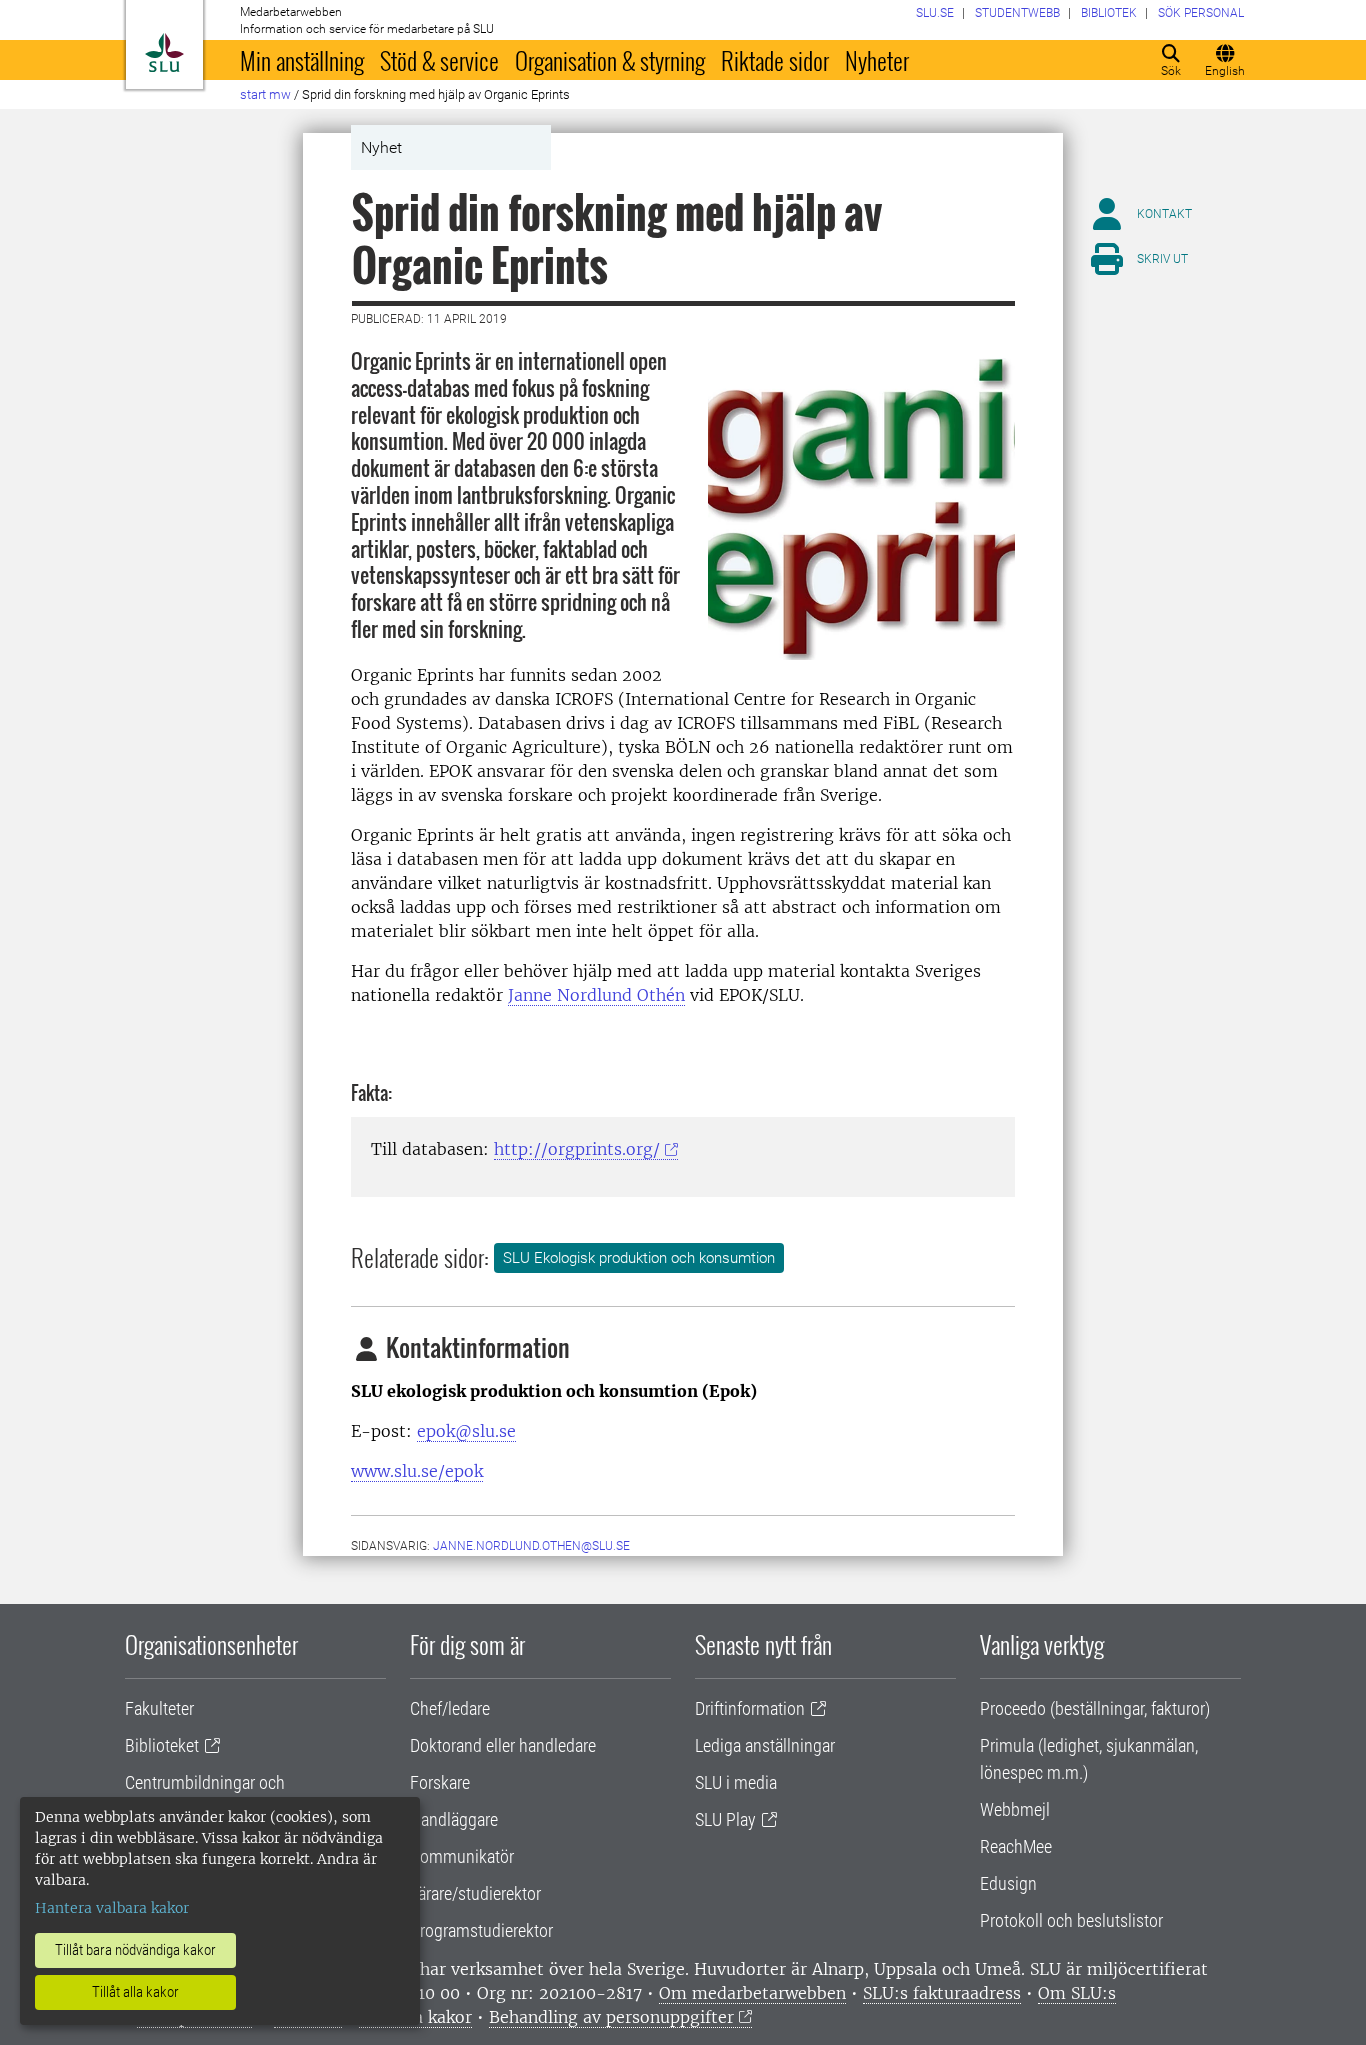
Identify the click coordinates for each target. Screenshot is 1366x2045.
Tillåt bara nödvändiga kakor (135, 1950)
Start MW (265, 94)
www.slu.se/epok (417, 1471)
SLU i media (736, 1782)
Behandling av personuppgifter (611, 2017)
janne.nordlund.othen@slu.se (531, 1546)
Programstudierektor (481, 1930)
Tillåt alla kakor (135, 1992)
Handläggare (454, 1819)
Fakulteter (159, 1708)
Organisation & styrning (610, 60)
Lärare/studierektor (475, 1893)
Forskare (440, 1782)
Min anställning (302, 60)
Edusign (1008, 1883)
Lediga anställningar (765, 1745)
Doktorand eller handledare (503, 1745)
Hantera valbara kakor (112, 1908)
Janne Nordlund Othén (596, 995)
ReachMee (1016, 1846)
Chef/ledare (450, 1708)
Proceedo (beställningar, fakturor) (1095, 1708)
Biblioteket (162, 1745)
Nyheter (877, 60)
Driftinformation (750, 1708)
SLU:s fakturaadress (942, 1993)
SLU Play (725, 1819)
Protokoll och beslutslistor (1071, 1920)
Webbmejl (1015, 1809)
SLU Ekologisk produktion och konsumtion (639, 1258)
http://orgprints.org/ (577, 1149)
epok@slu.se (466, 1431)
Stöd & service (439, 60)
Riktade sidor (775, 60)
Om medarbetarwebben (752, 1993)
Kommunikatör (462, 1856)
